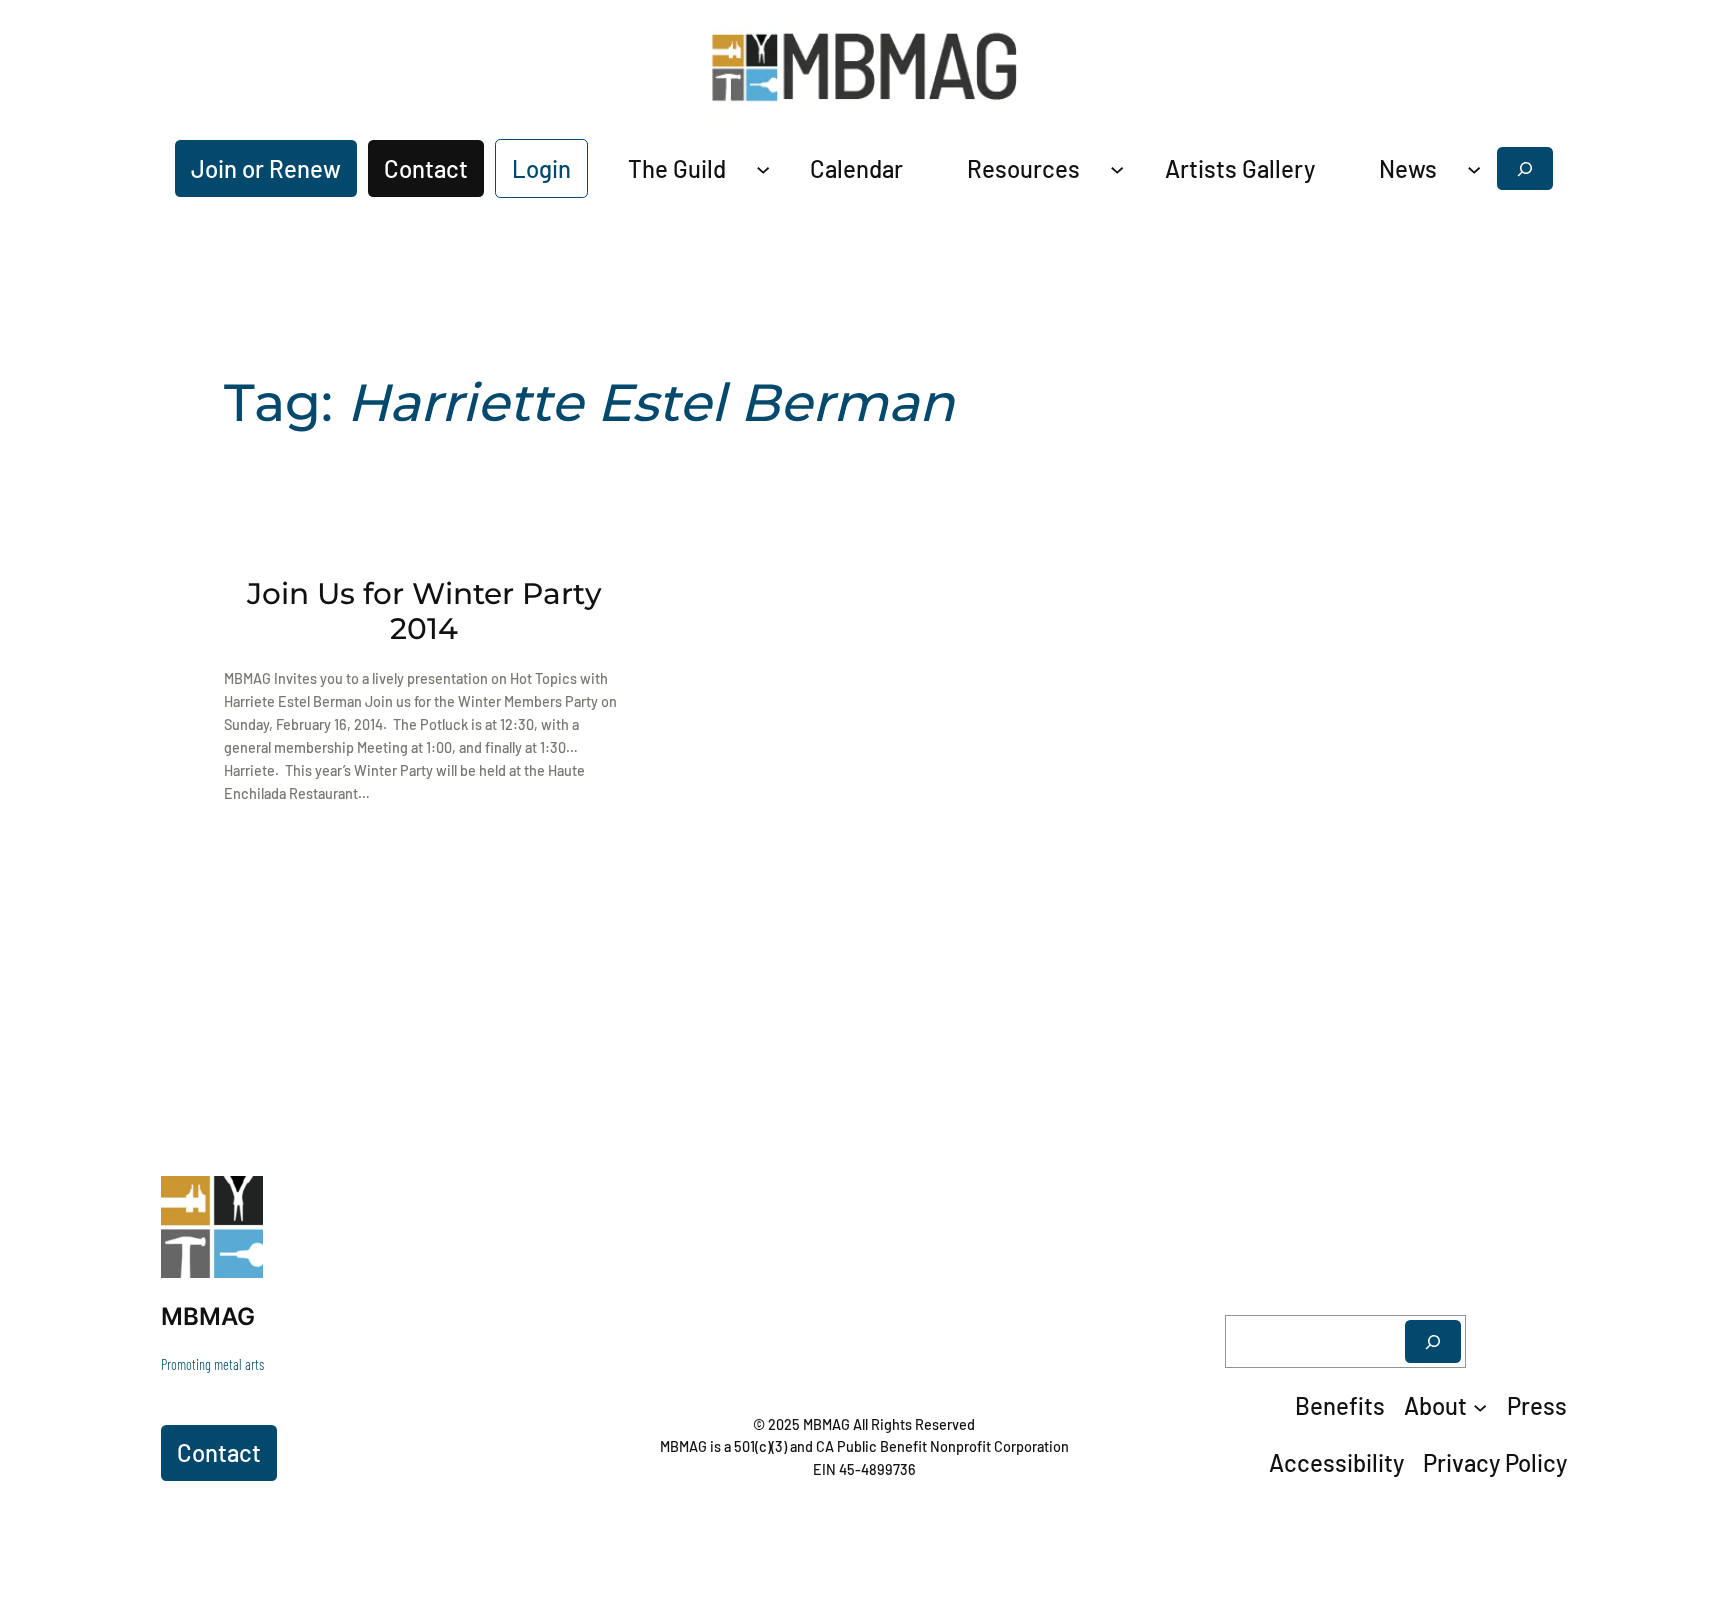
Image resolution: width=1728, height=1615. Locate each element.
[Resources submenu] (1117, 168)
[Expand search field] (1525, 168)
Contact (426, 168)
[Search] (1433, 1341)
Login (541, 168)
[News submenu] (1474, 168)
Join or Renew (266, 168)
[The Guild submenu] (763, 168)
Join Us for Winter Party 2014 (424, 611)
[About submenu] (1480, 1406)
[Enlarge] (237, 1202)
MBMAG (208, 1316)
